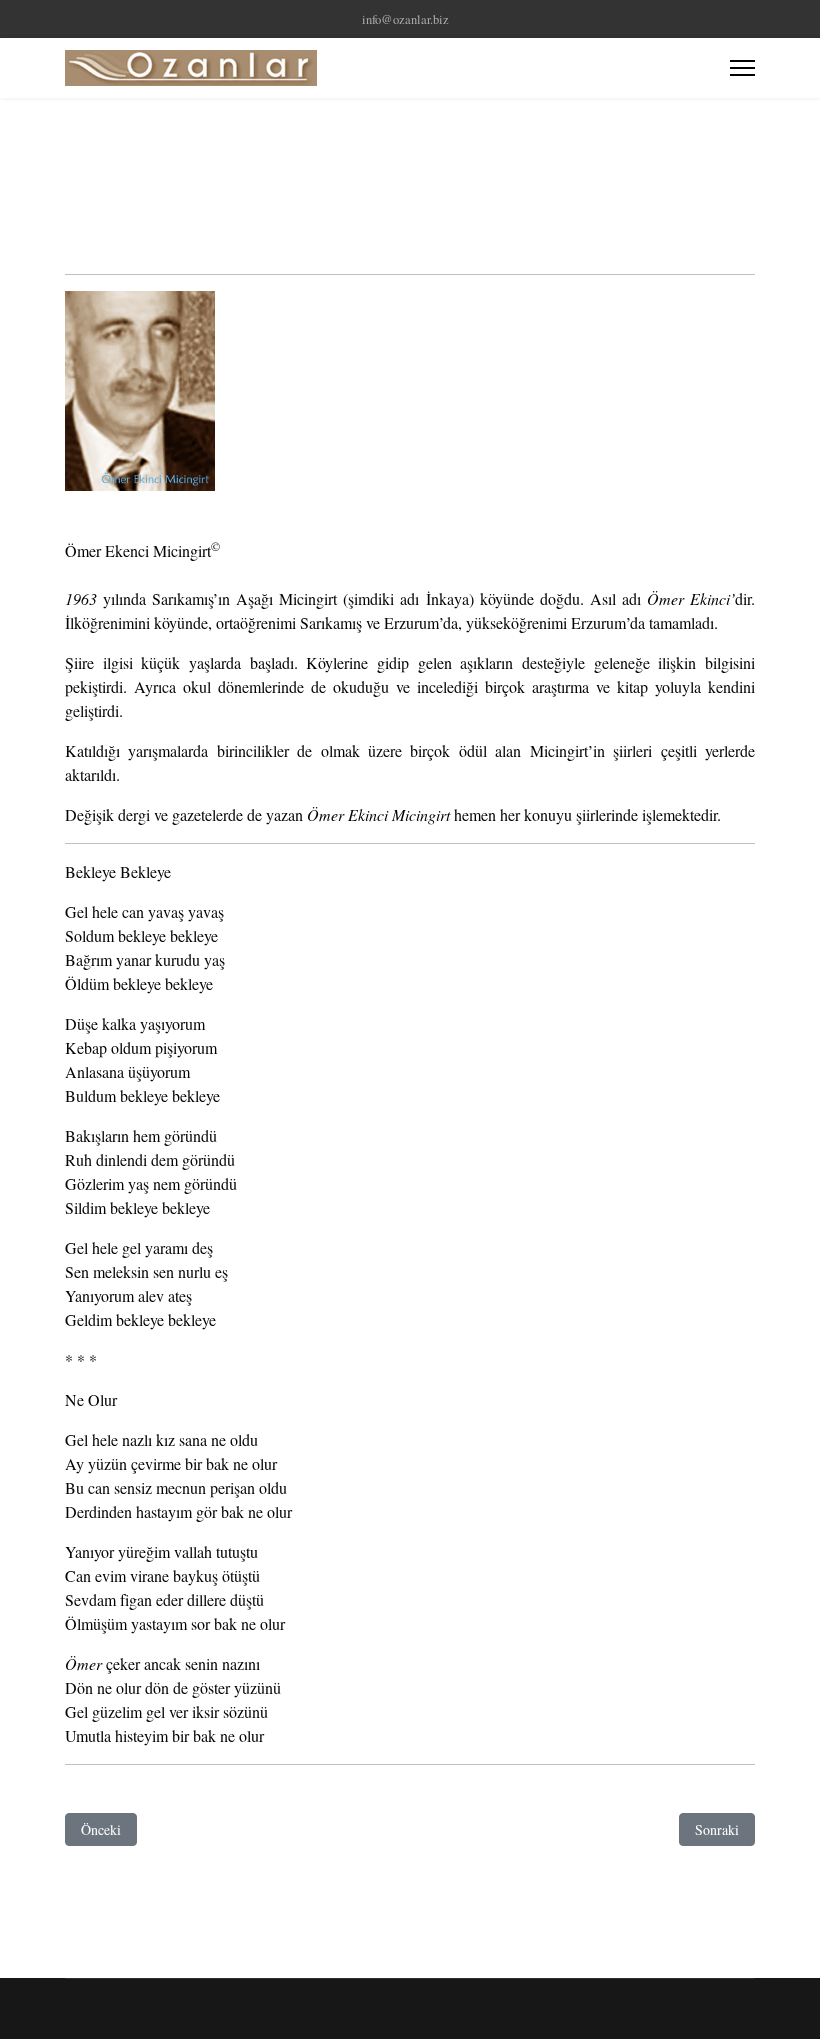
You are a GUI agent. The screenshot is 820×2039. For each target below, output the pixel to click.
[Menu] (742, 68)
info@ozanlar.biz (405, 19)
